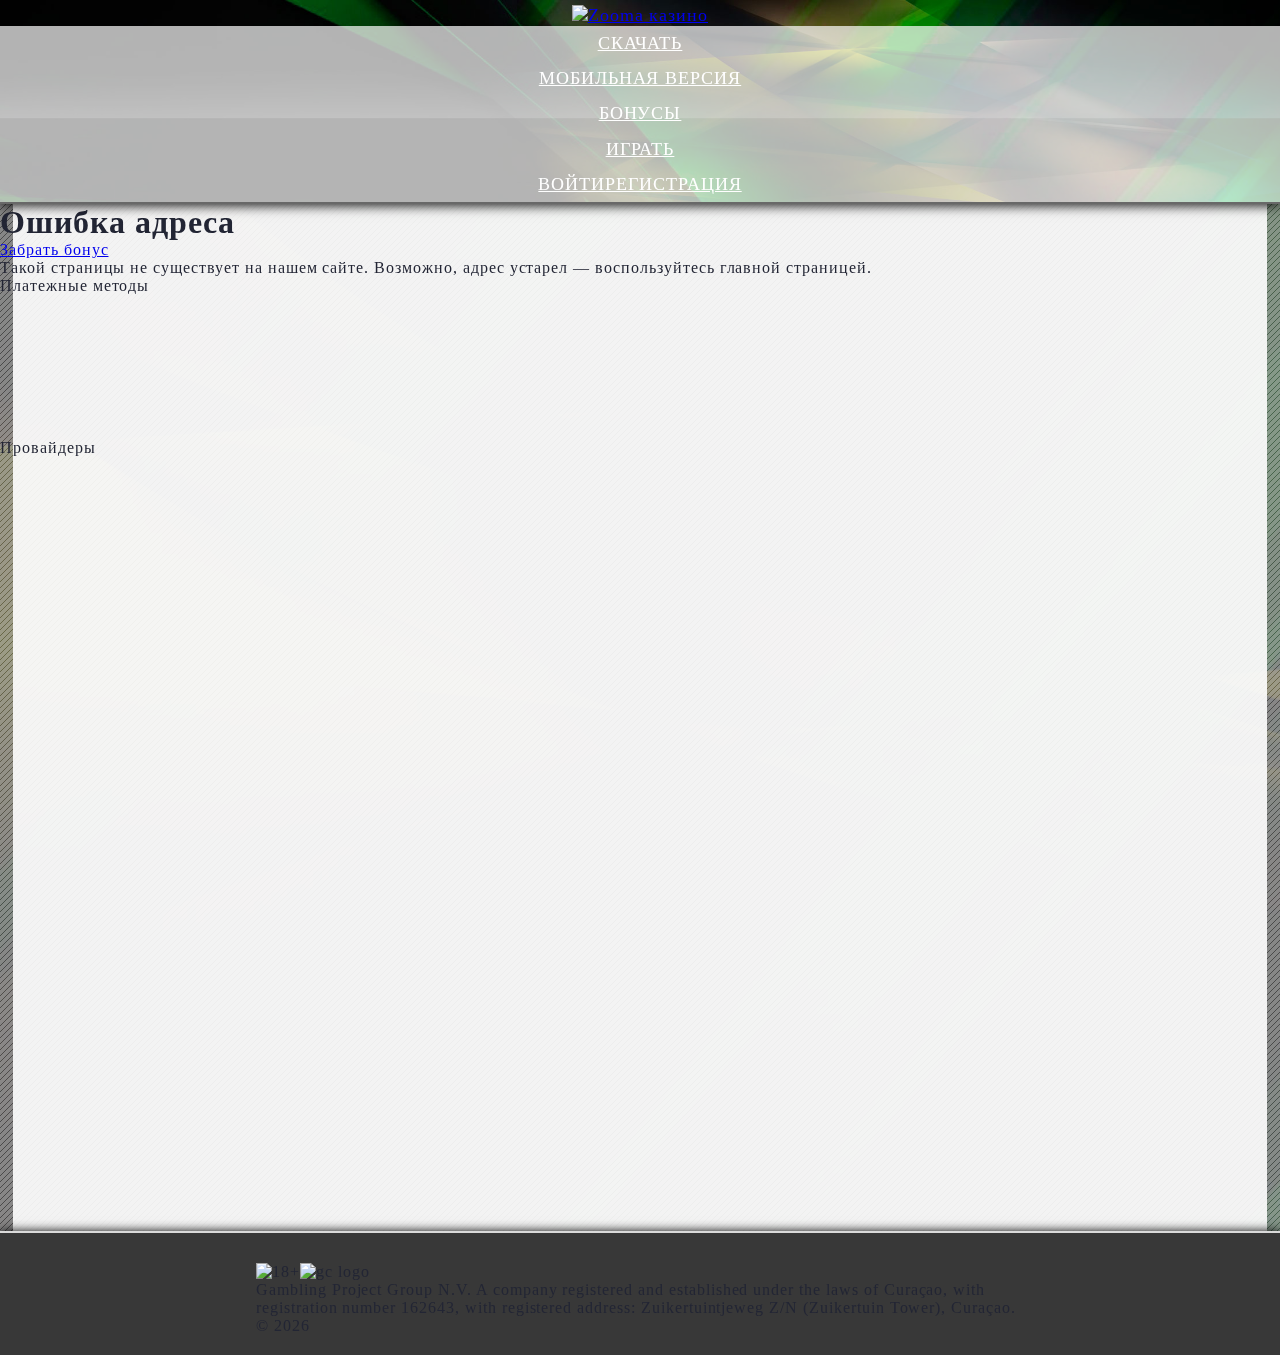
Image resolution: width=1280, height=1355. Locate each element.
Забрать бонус (54, 249)
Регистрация (673, 184)
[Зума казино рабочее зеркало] (640, 15)
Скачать (640, 43)
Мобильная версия (640, 78)
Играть (640, 149)
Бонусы (640, 113)
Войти (571, 184)
